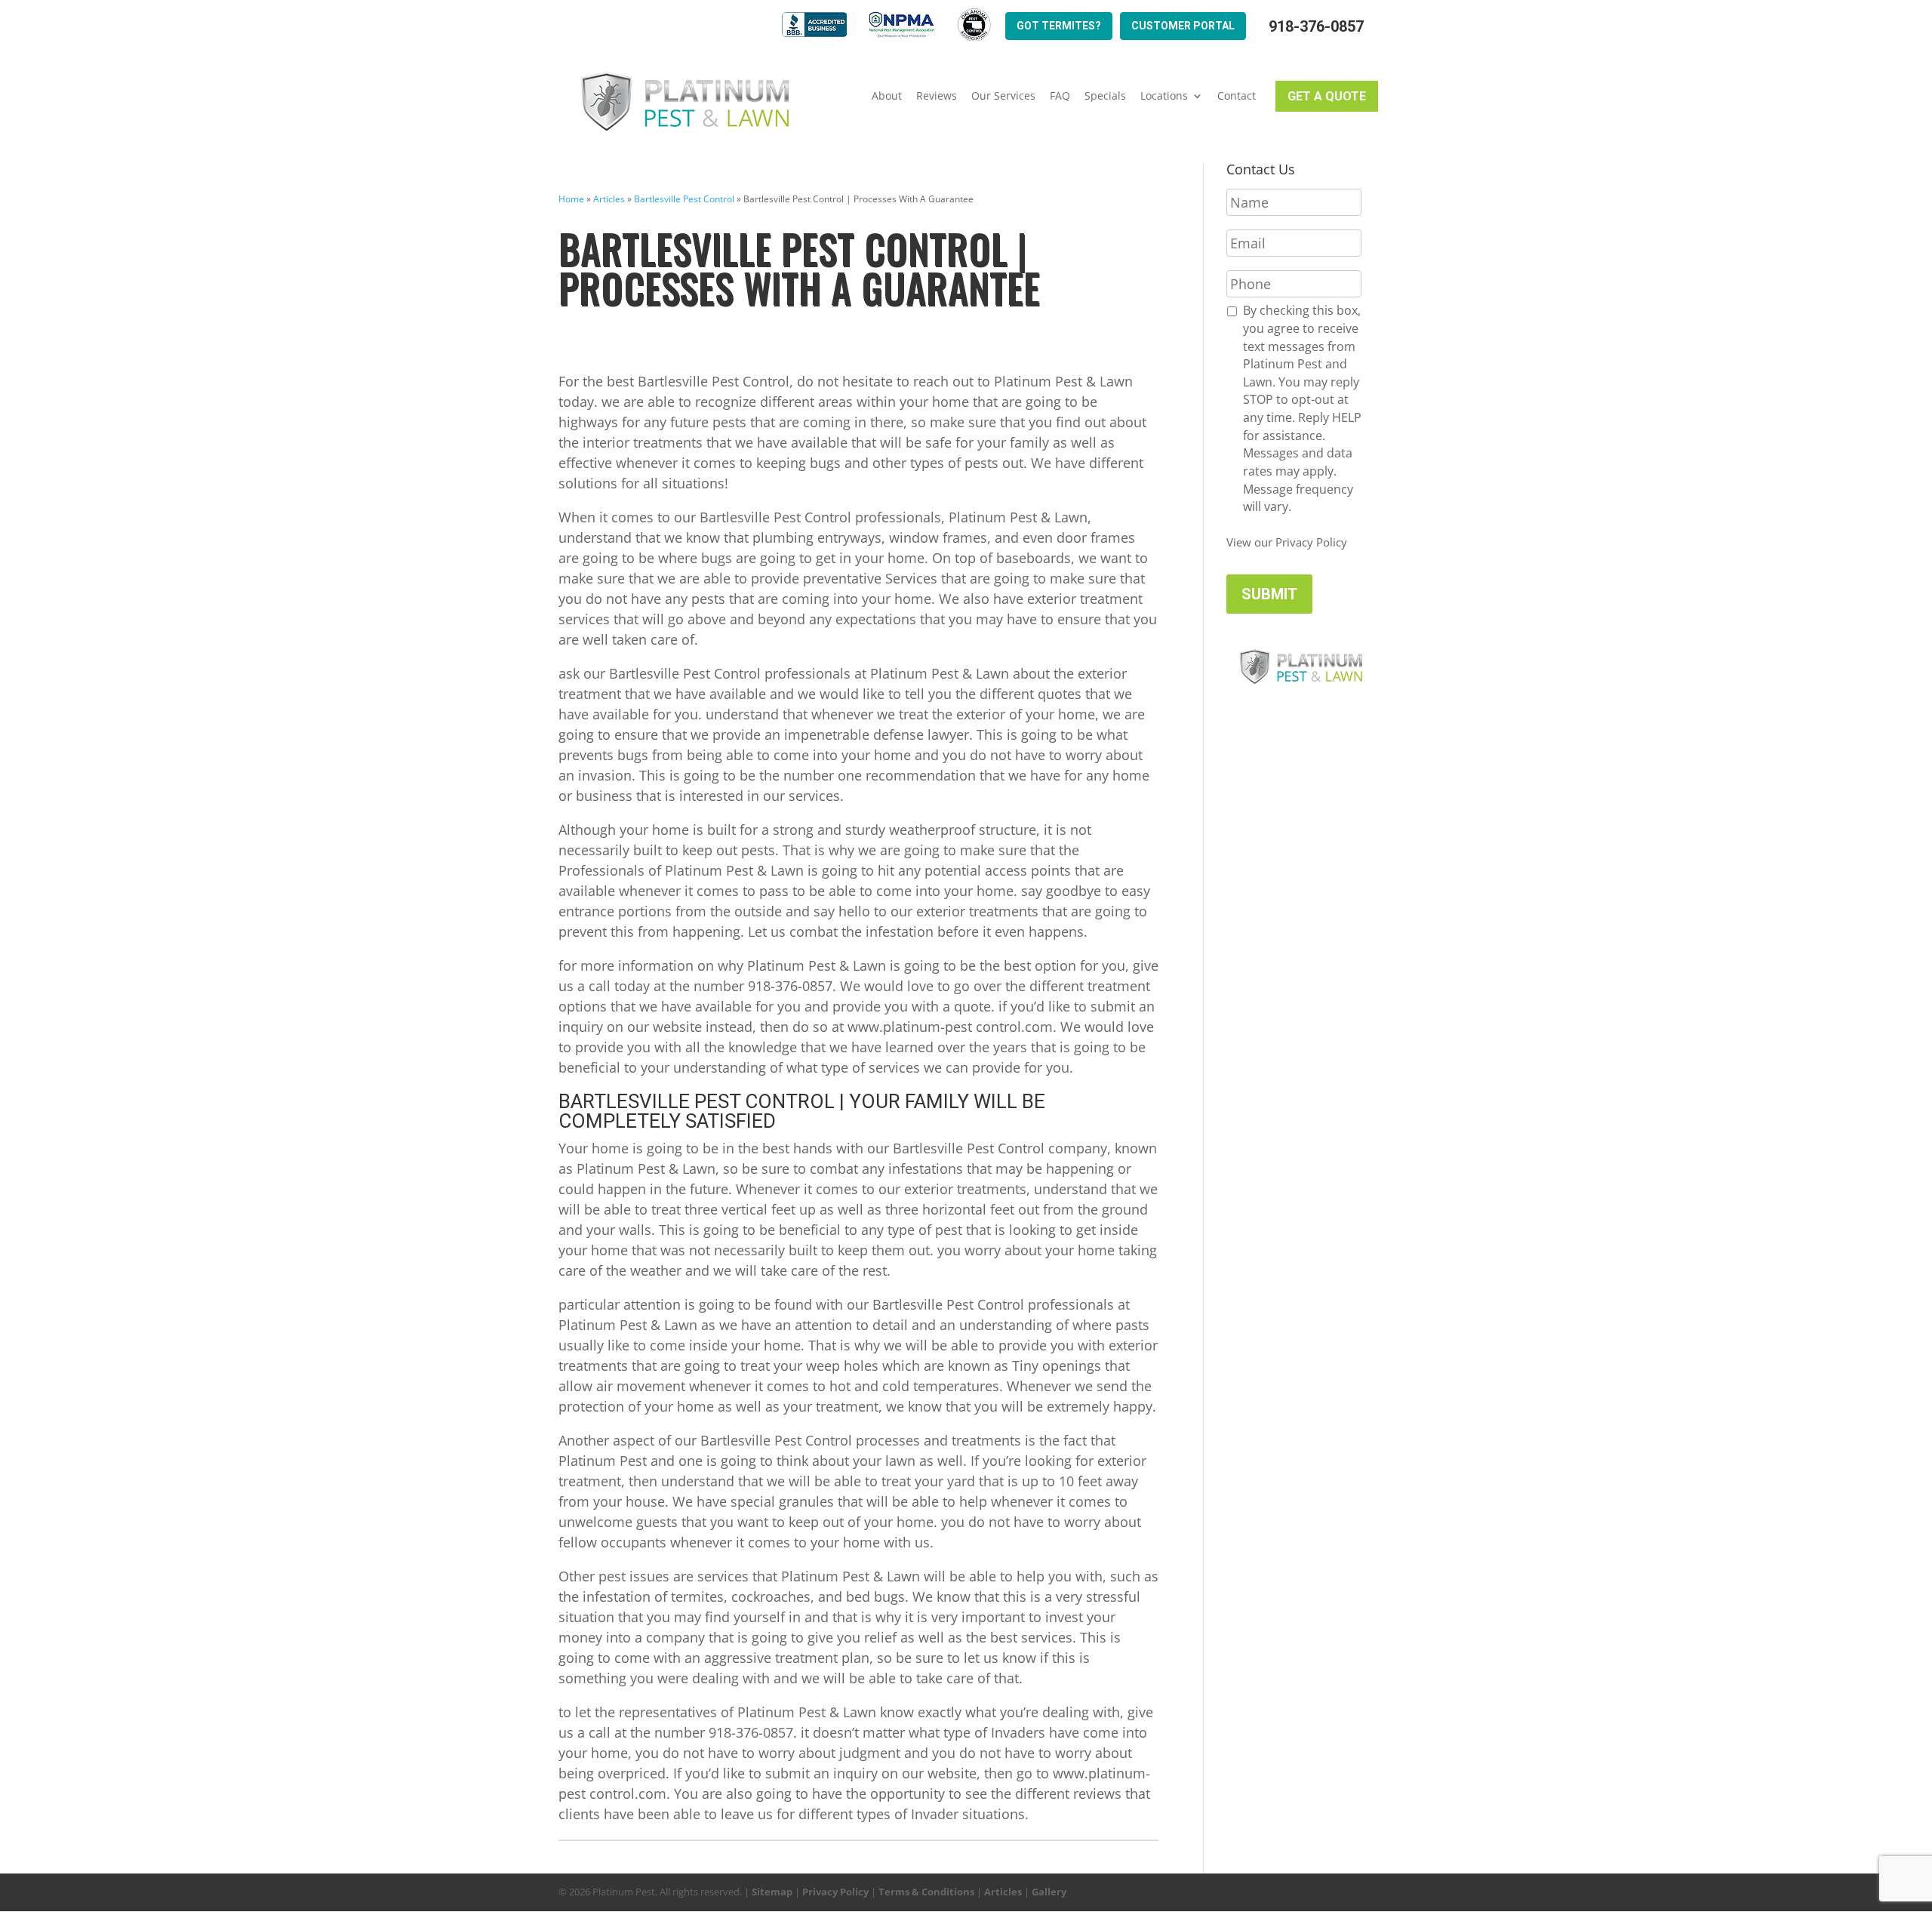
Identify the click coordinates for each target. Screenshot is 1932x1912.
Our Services (1003, 96)
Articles (609, 199)
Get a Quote (1327, 96)
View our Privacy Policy (1287, 542)
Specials (1105, 96)
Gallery (1049, 1892)
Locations (1164, 96)
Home (571, 199)
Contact (1237, 96)
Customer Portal (1183, 26)
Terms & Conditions (926, 1892)
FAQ (1060, 96)
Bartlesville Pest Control (684, 199)
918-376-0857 (1316, 27)
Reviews (937, 96)
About (887, 96)
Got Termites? (1059, 26)
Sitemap (772, 1892)
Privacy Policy (835, 1892)
